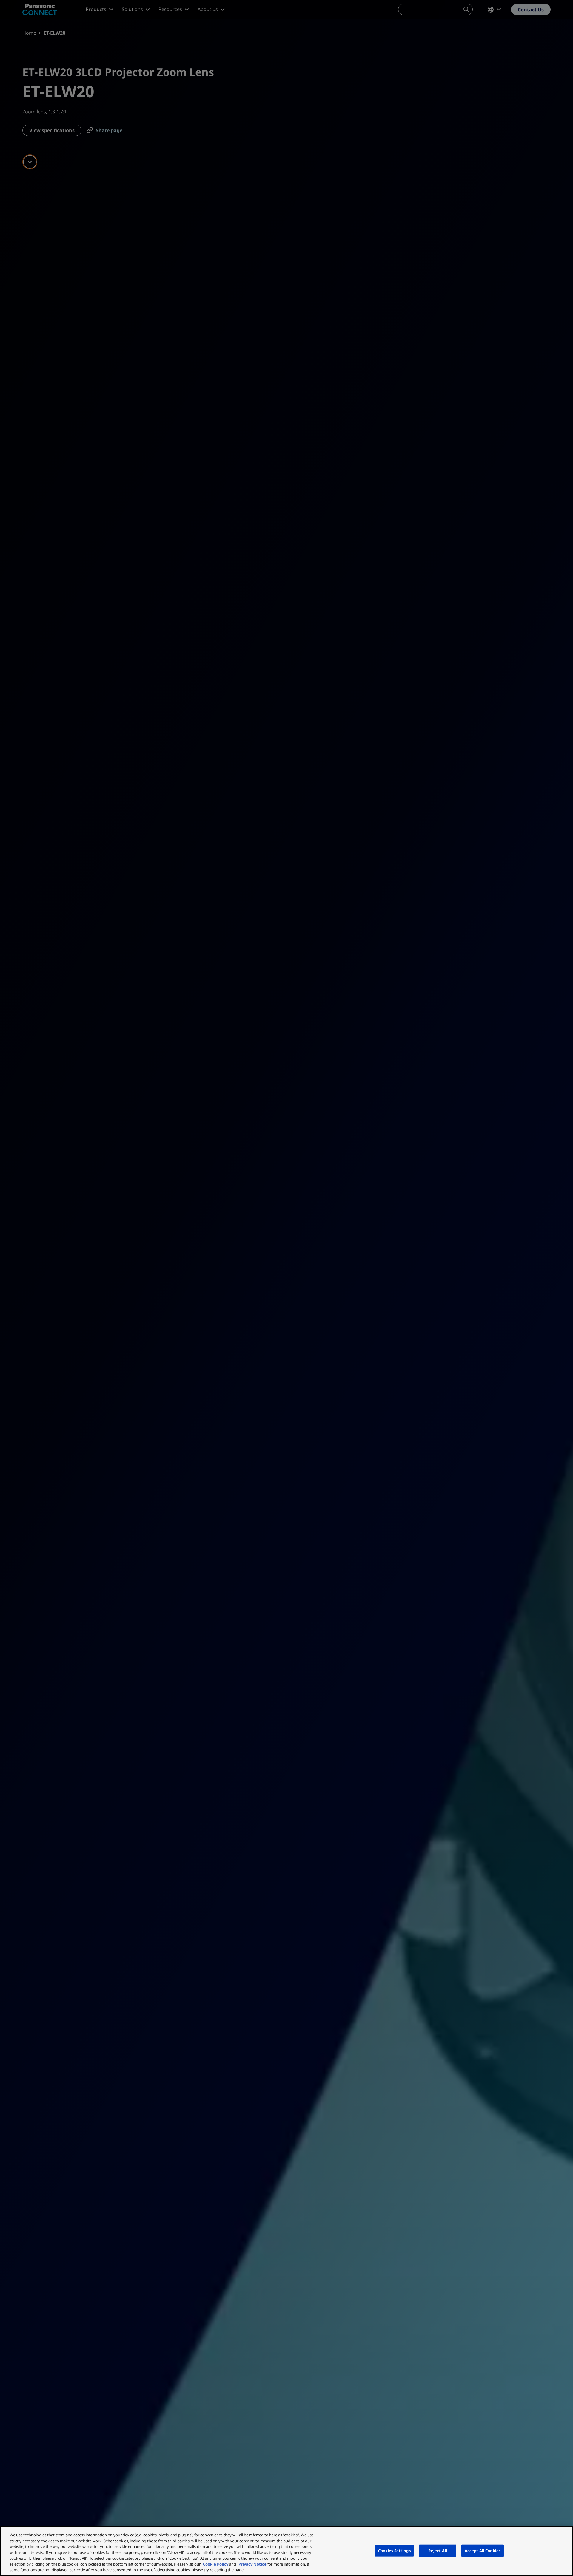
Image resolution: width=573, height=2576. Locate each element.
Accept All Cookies (483, 2550)
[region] (286, 2551)
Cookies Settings (394, 2550)
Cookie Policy (216, 2564)
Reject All (438, 2550)
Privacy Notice (252, 2564)
